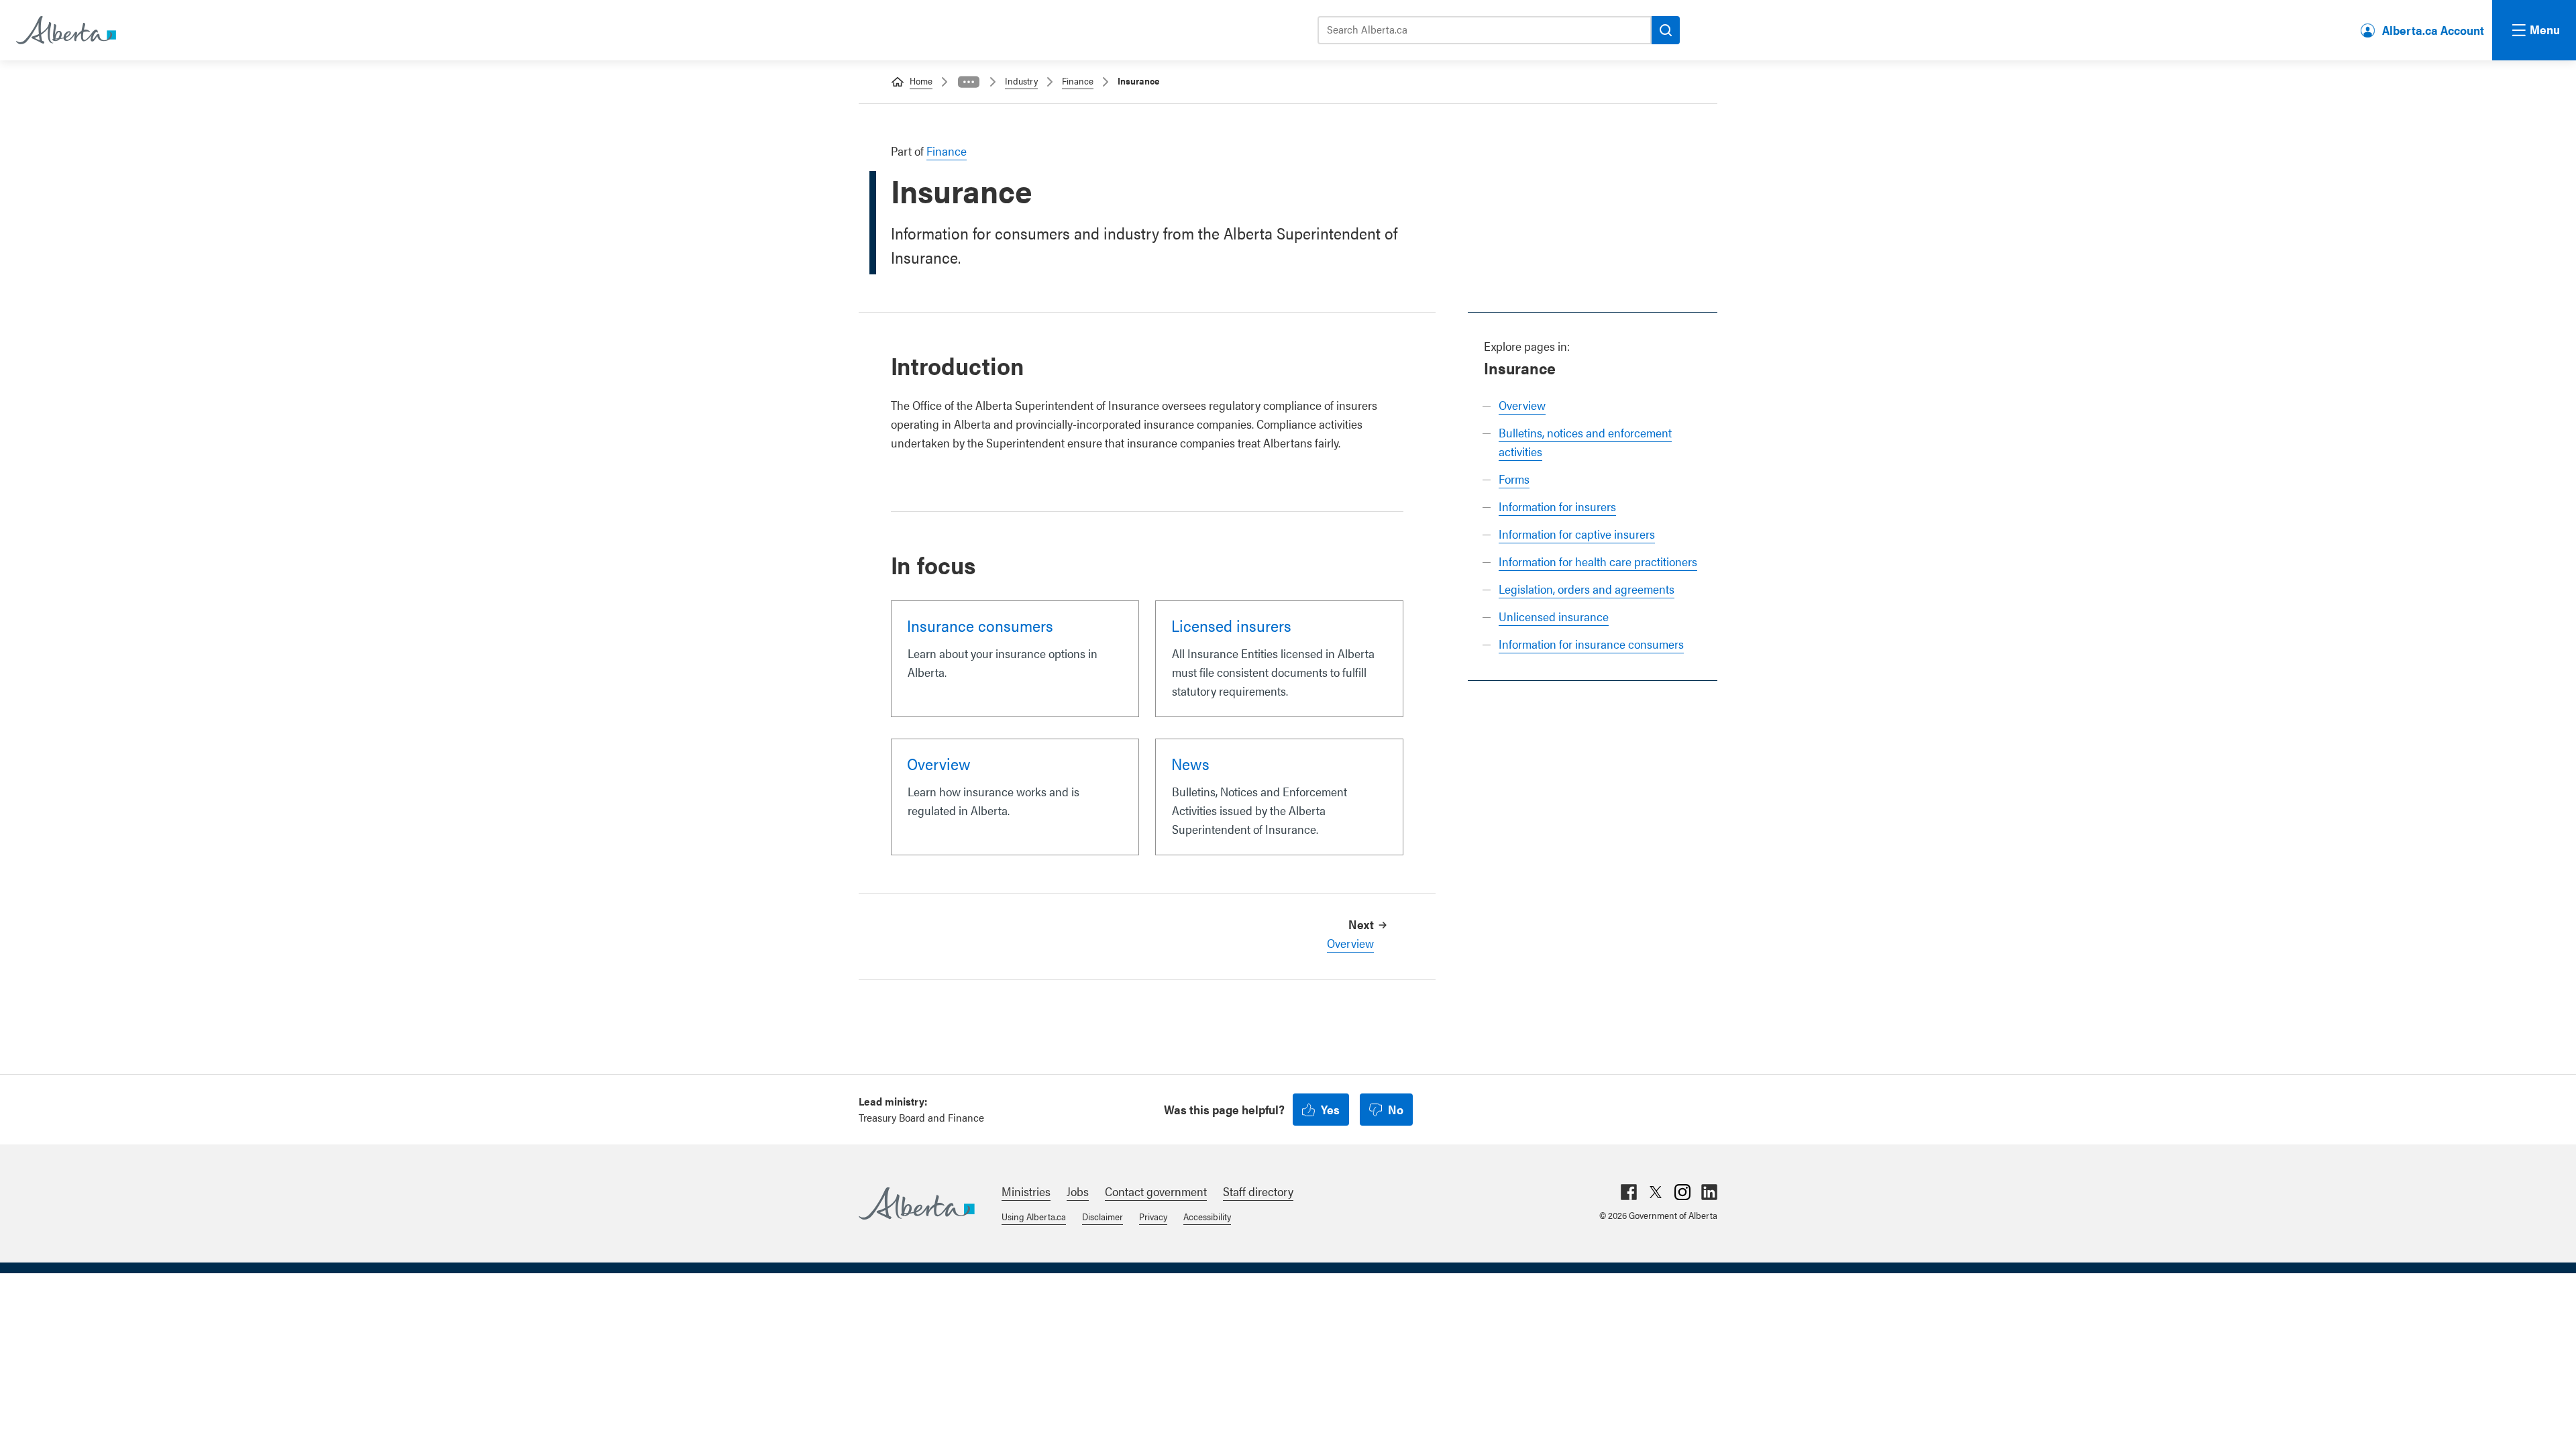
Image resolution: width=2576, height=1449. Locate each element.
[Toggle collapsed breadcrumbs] (969, 82)
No (1396, 1109)
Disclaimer (1103, 1216)
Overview (1522, 405)
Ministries (1026, 1191)
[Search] (1666, 30)
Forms (1514, 479)
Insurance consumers (980, 625)
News (1190, 763)
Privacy (1153, 1216)
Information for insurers (1557, 506)
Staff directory (1258, 1191)
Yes (1330, 1109)
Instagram (1682, 1192)
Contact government (1156, 1191)
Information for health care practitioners (1598, 561)
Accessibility (1207, 1216)
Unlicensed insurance (1554, 616)
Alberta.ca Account (2433, 30)
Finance (1078, 80)
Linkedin (1709, 1192)
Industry (1021, 80)
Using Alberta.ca (1034, 1216)
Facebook (1629, 1192)
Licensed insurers (1231, 625)
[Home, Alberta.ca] (65, 30)
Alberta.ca (917, 1203)
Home (921, 80)
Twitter (1656, 1192)
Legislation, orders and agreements (1587, 589)
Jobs (1078, 1191)
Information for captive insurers (1577, 534)
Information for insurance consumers (1591, 644)
